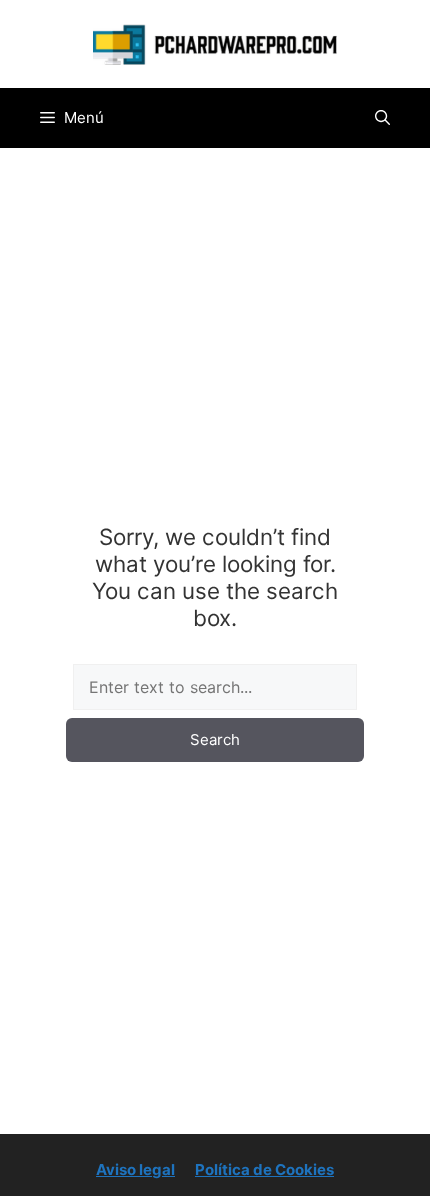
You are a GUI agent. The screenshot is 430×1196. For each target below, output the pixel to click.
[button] (382, 118)
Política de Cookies (264, 1169)
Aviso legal (135, 1169)
